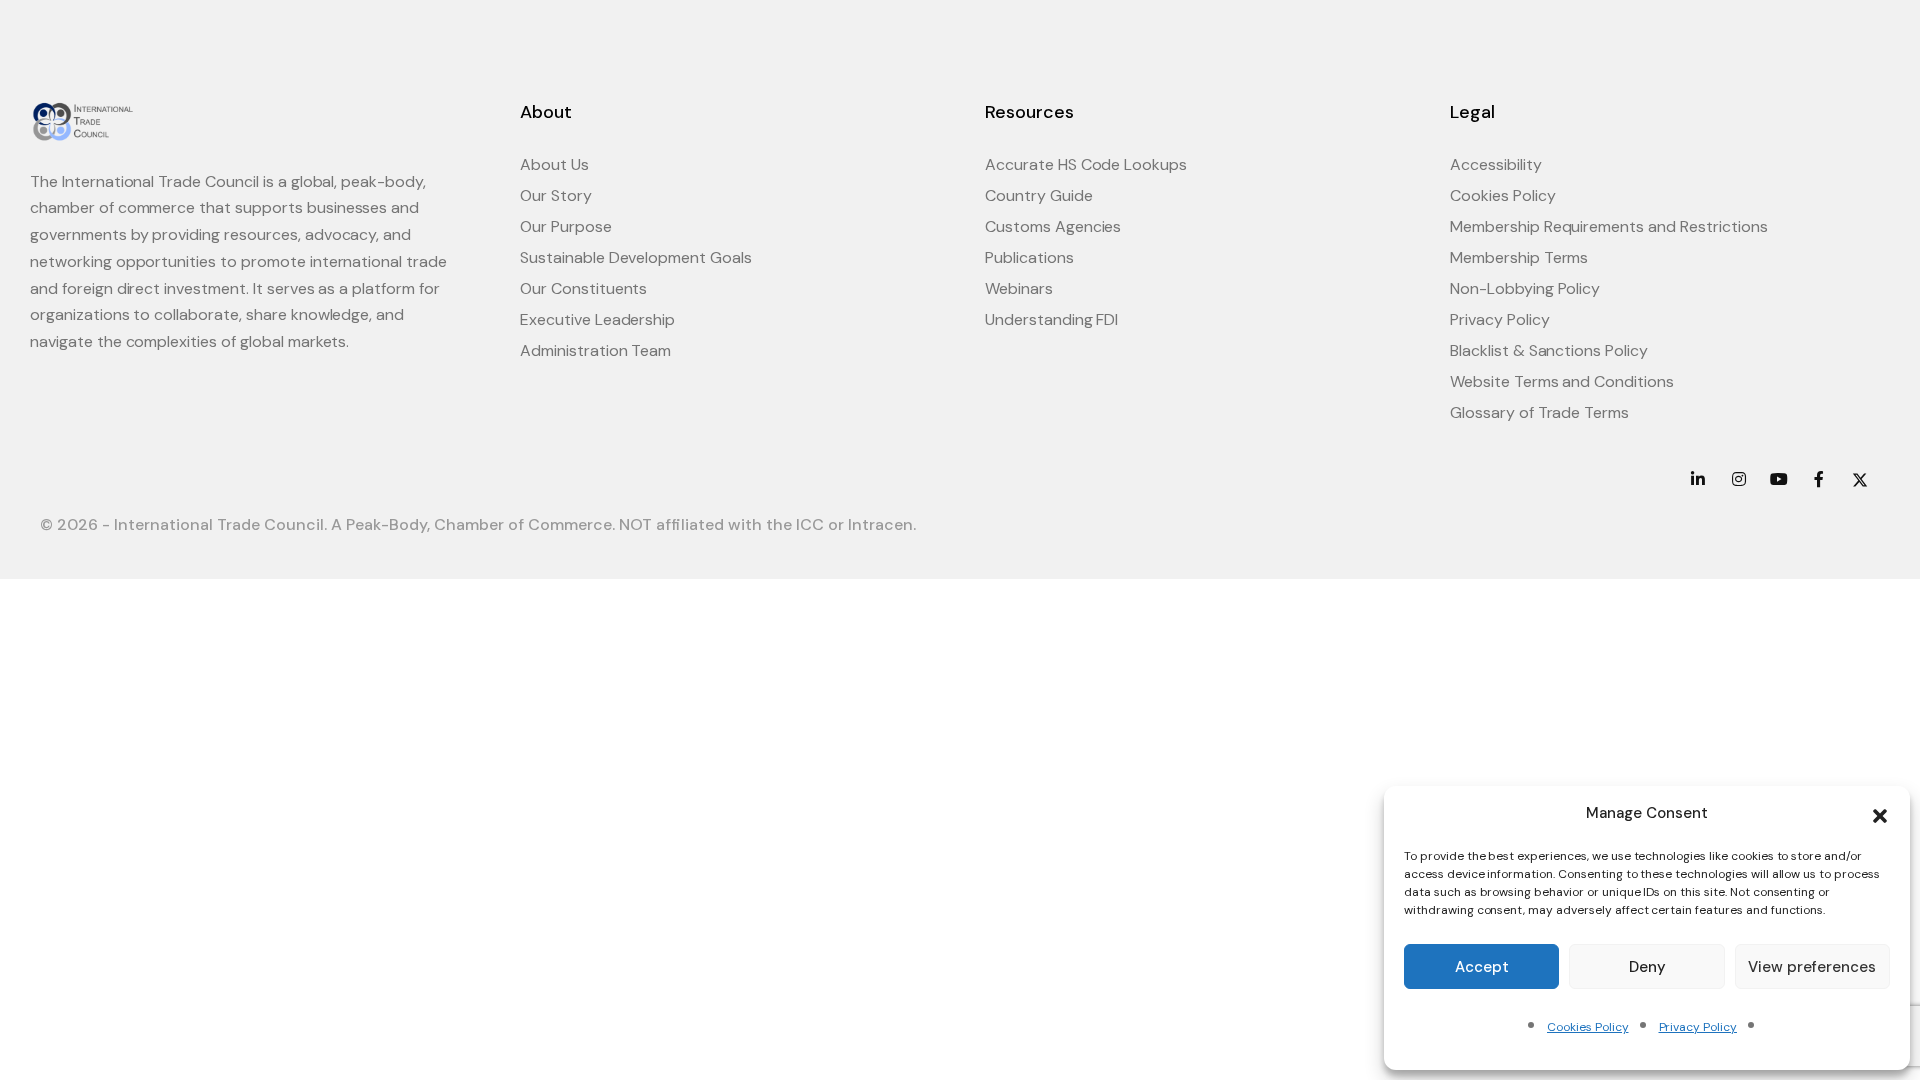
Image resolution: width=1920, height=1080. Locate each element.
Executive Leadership (597, 319)
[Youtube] (1779, 480)
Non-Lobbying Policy (1525, 288)
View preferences (1812, 967)
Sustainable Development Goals (636, 257)
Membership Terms (1519, 257)
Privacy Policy (1698, 1027)
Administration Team (595, 350)
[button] (1880, 814)
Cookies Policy (1587, 1027)
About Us (554, 164)
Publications (1029, 257)
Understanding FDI (1051, 319)
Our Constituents (583, 288)
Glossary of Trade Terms (1539, 412)
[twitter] (1860, 480)
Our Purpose (566, 226)
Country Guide (1039, 195)
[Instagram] (1738, 480)
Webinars (1019, 288)
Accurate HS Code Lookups (1086, 164)
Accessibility (1496, 164)
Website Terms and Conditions (1562, 381)
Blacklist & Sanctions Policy (1549, 350)
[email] (1819, 480)
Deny (1647, 967)
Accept (1482, 967)
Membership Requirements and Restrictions (1609, 226)
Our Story (556, 195)
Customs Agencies (1053, 226)
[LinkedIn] (1698, 480)
